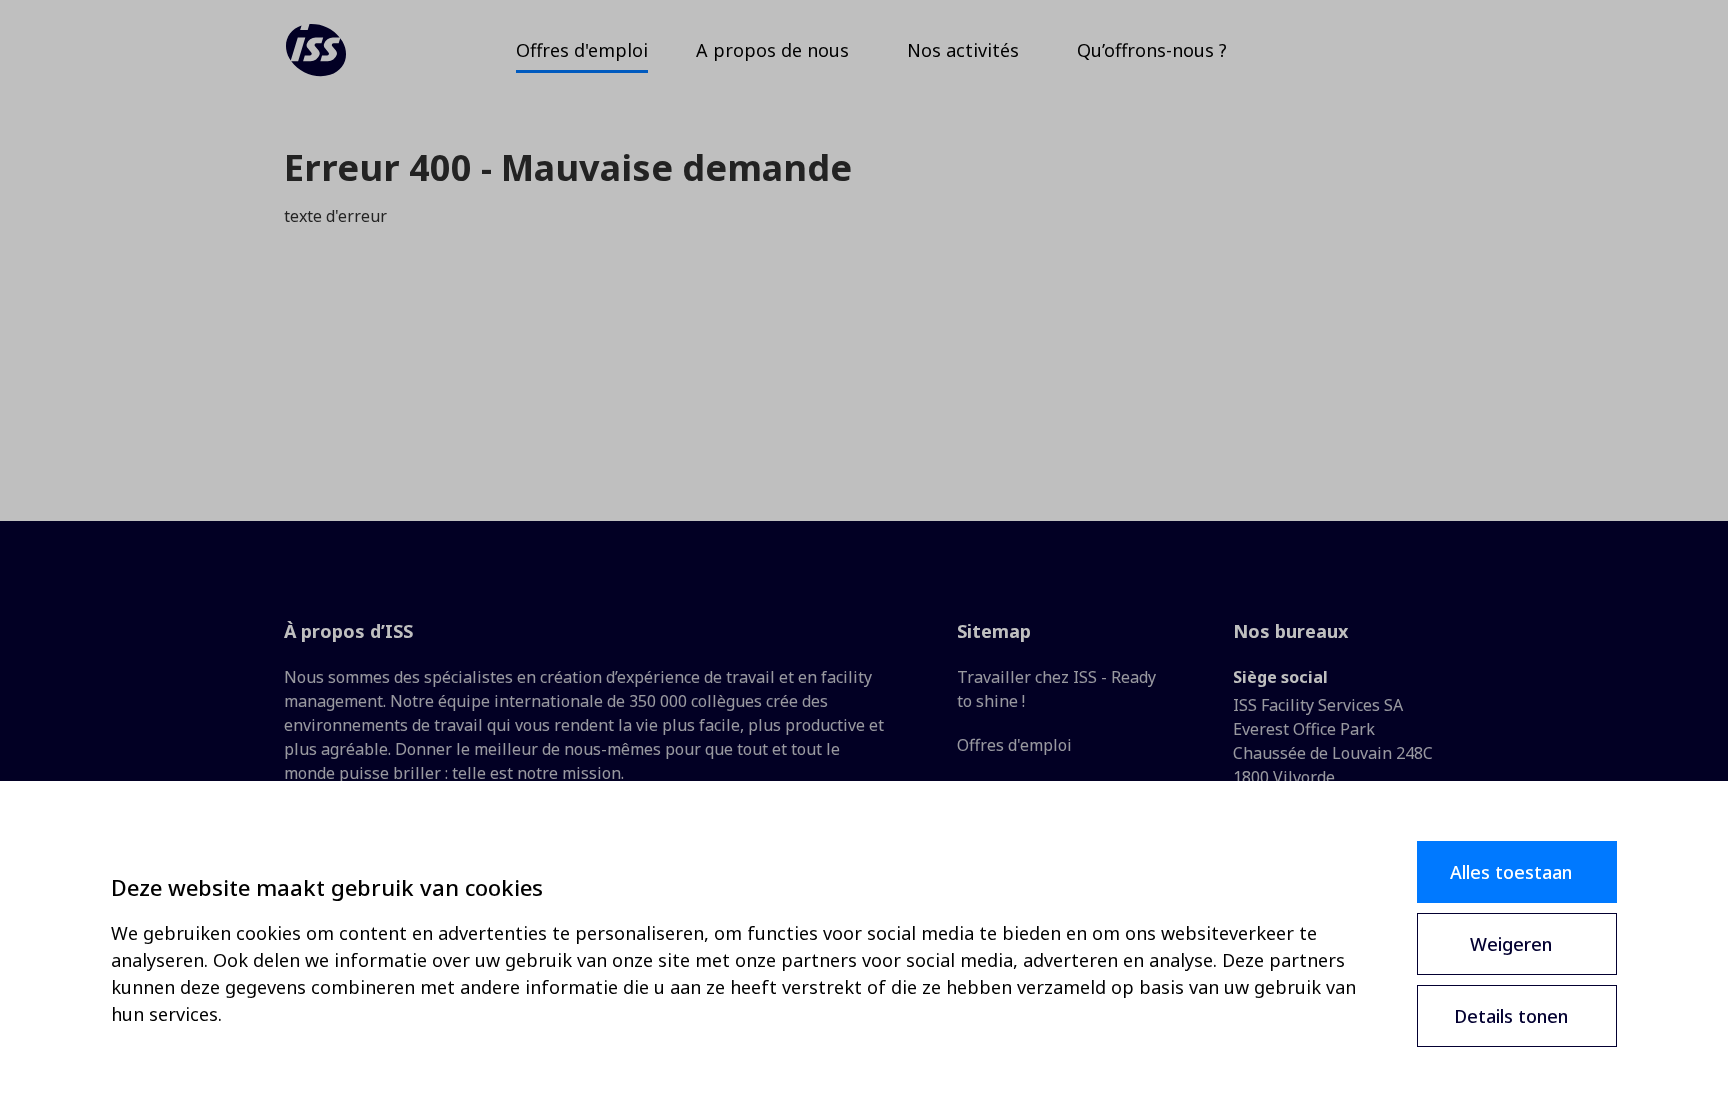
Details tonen (1511, 1016)
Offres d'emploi (1014, 745)
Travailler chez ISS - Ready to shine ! (1056, 689)
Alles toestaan (1511, 872)
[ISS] (316, 50)
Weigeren (1511, 944)
